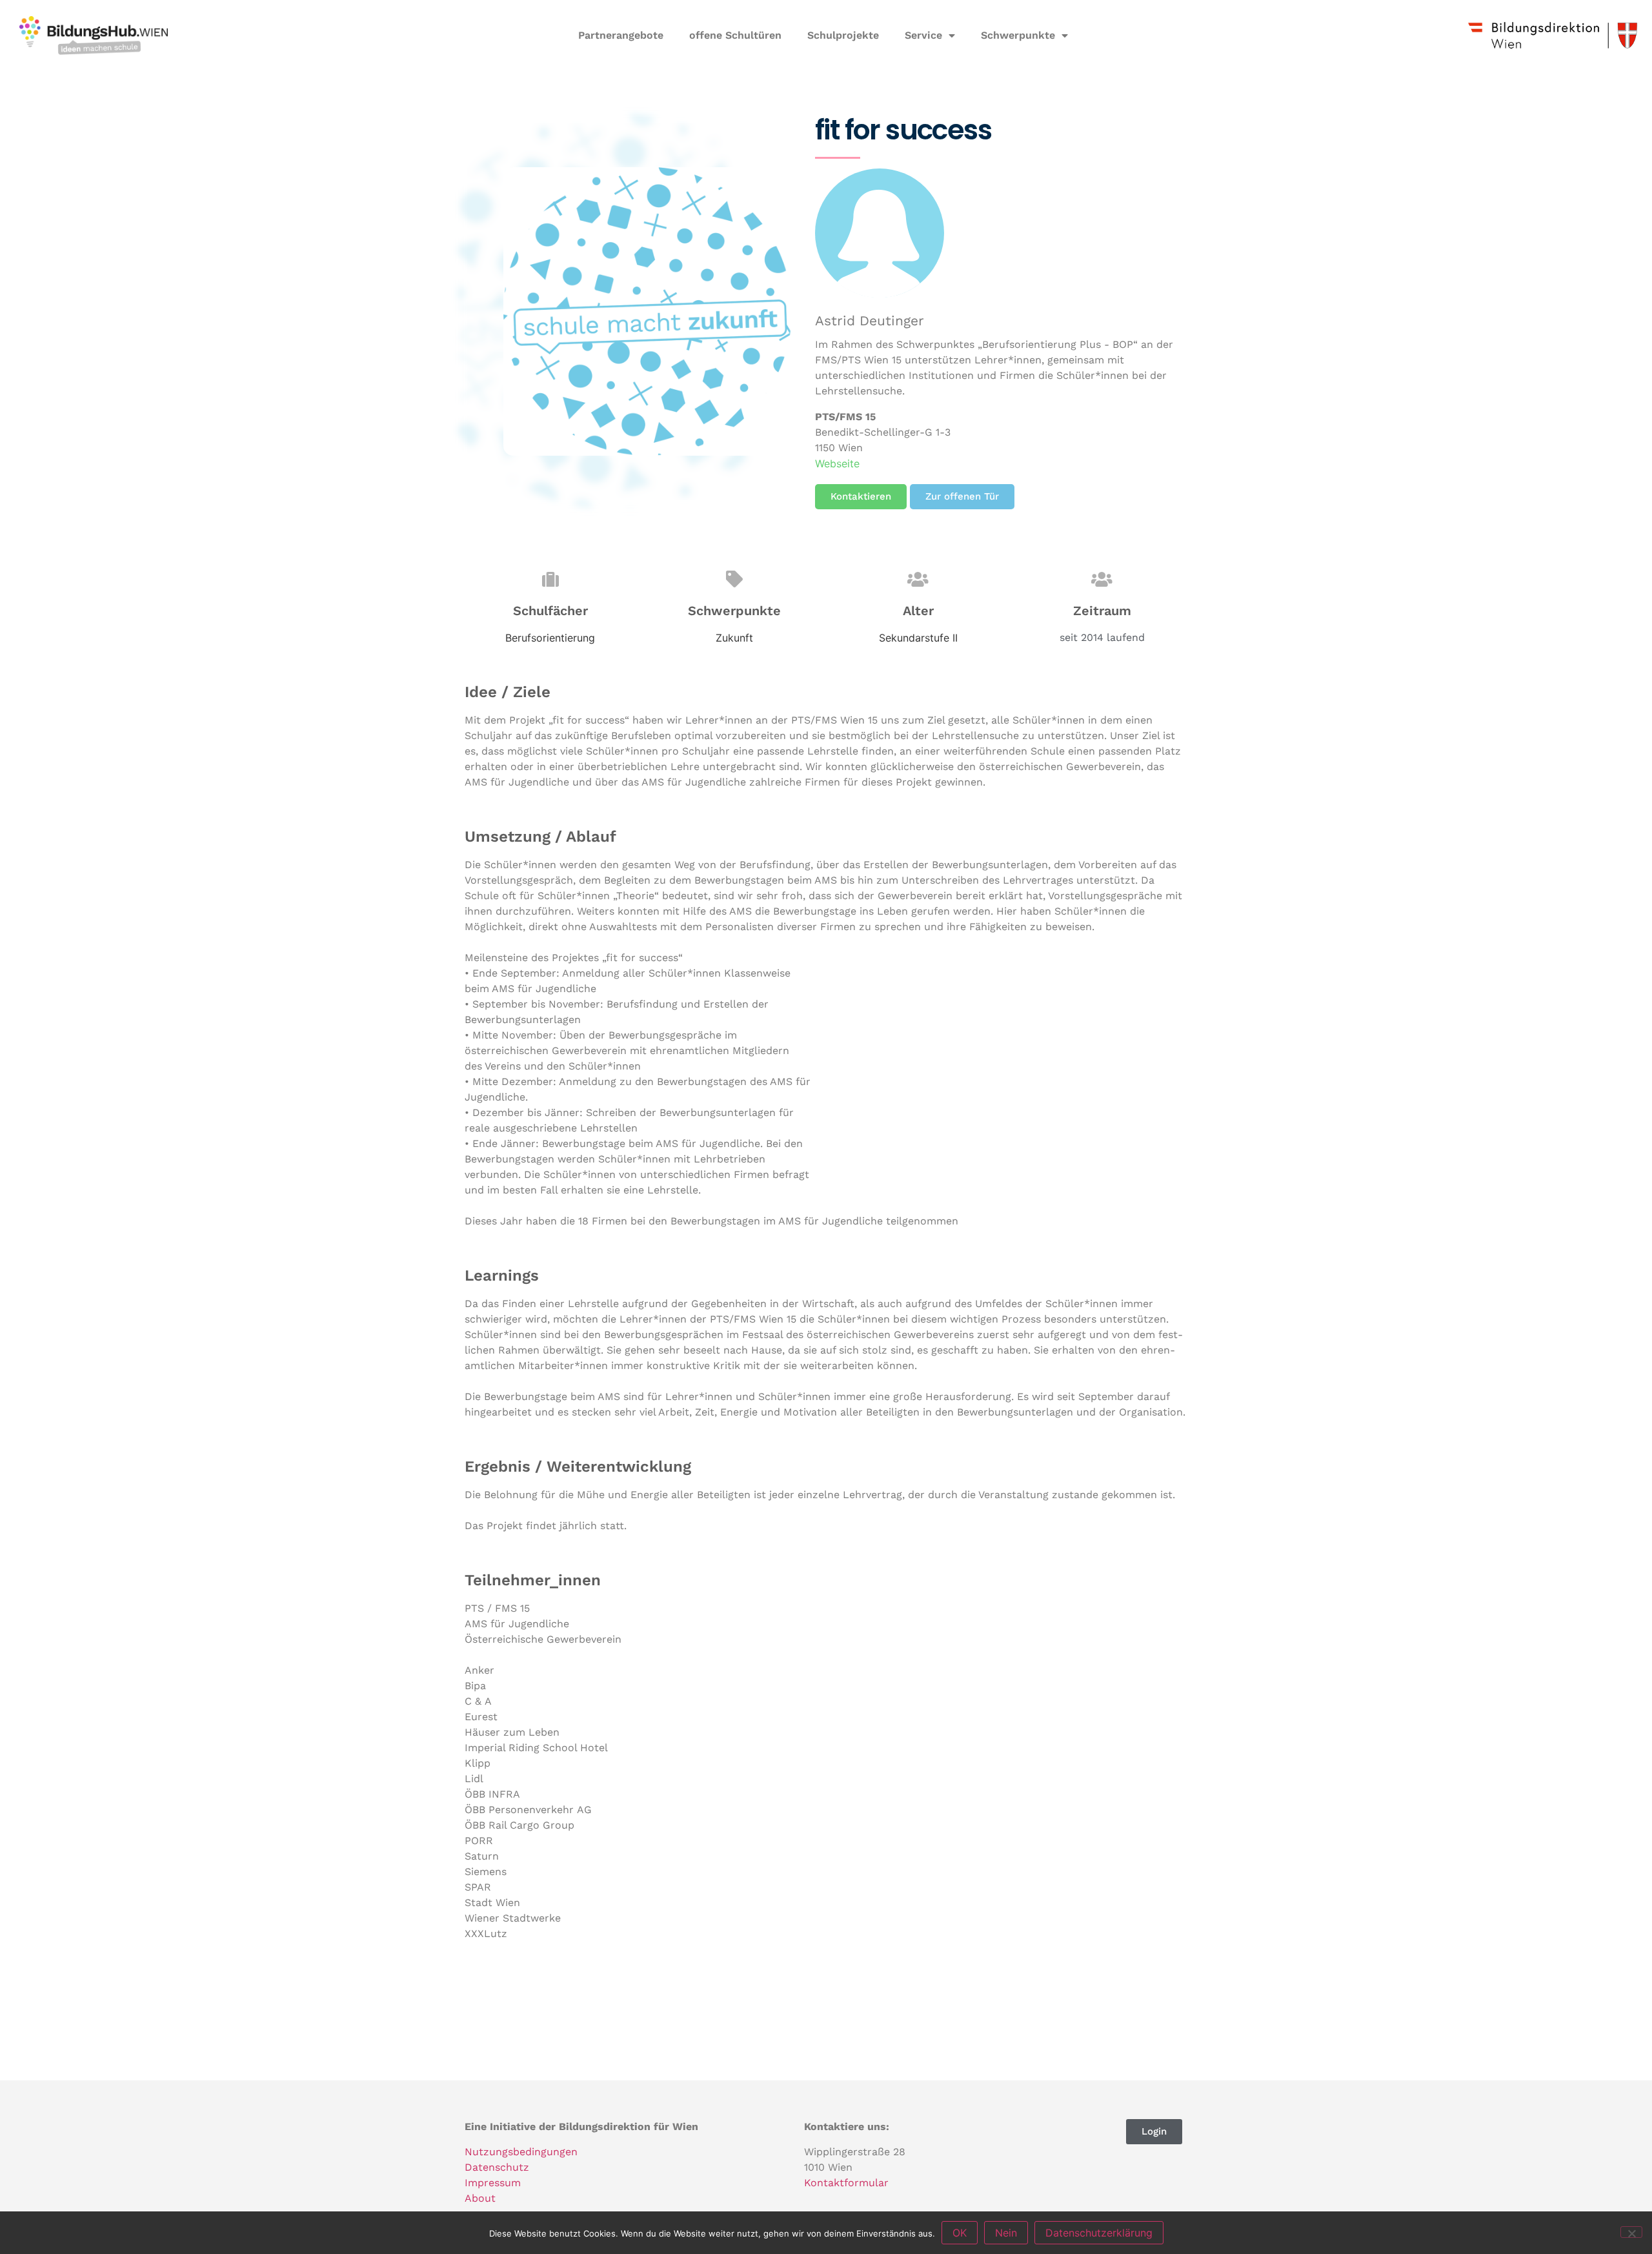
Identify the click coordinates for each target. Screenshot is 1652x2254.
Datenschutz (497, 2167)
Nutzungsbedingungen (521, 2152)
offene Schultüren (735, 35)
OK (960, 2233)
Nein (1006, 2233)
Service (923, 35)
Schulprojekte (843, 35)
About (480, 2198)
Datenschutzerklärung (1099, 2233)
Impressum (493, 2183)
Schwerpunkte (1018, 35)
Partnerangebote (621, 35)
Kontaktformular (846, 2183)
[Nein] (1631, 2232)
